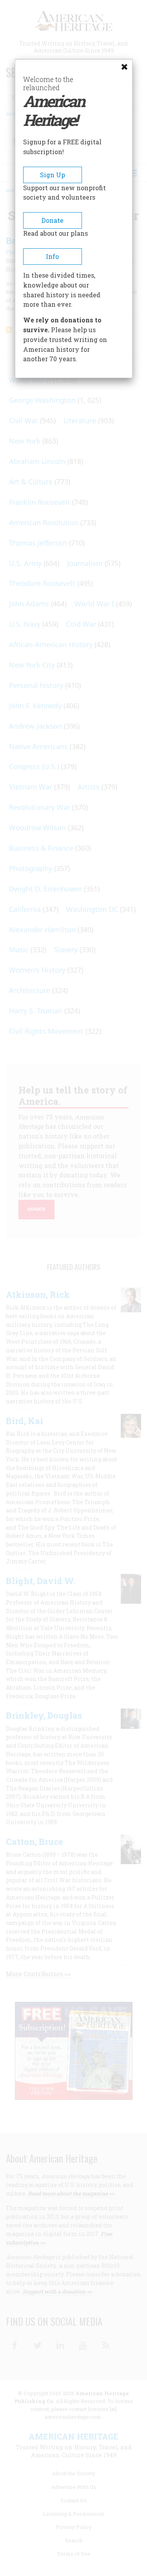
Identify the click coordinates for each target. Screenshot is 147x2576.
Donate (53, 220)
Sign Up (53, 175)
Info (52, 256)
